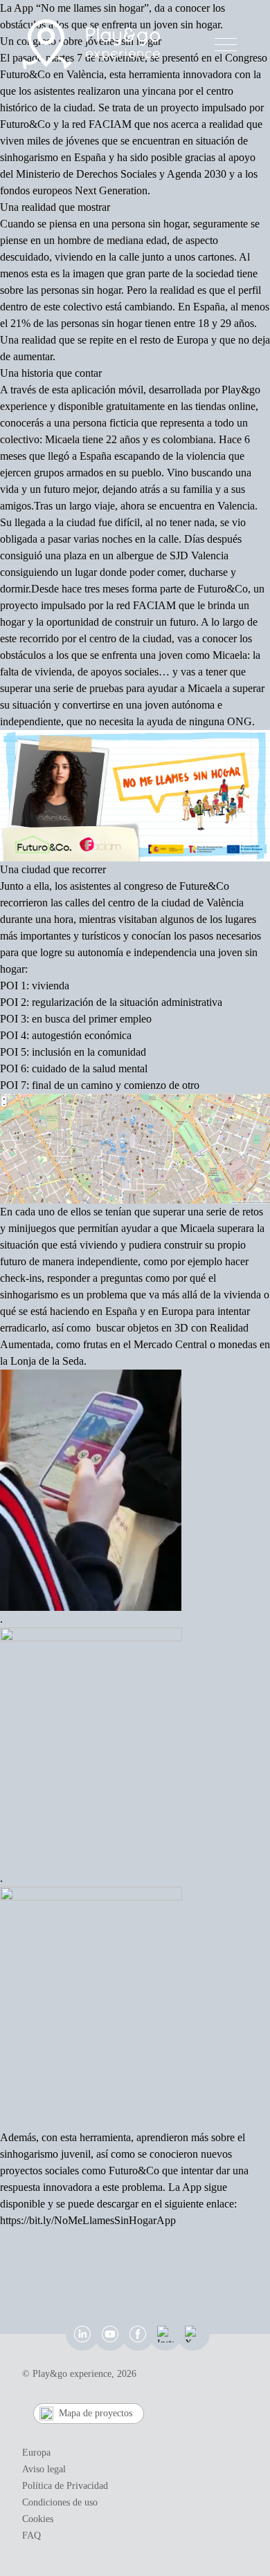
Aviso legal (44, 2469)
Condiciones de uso (60, 2502)
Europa (36, 2453)
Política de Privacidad (65, 2486)
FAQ (31, 2536)
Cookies (38, 2519)
